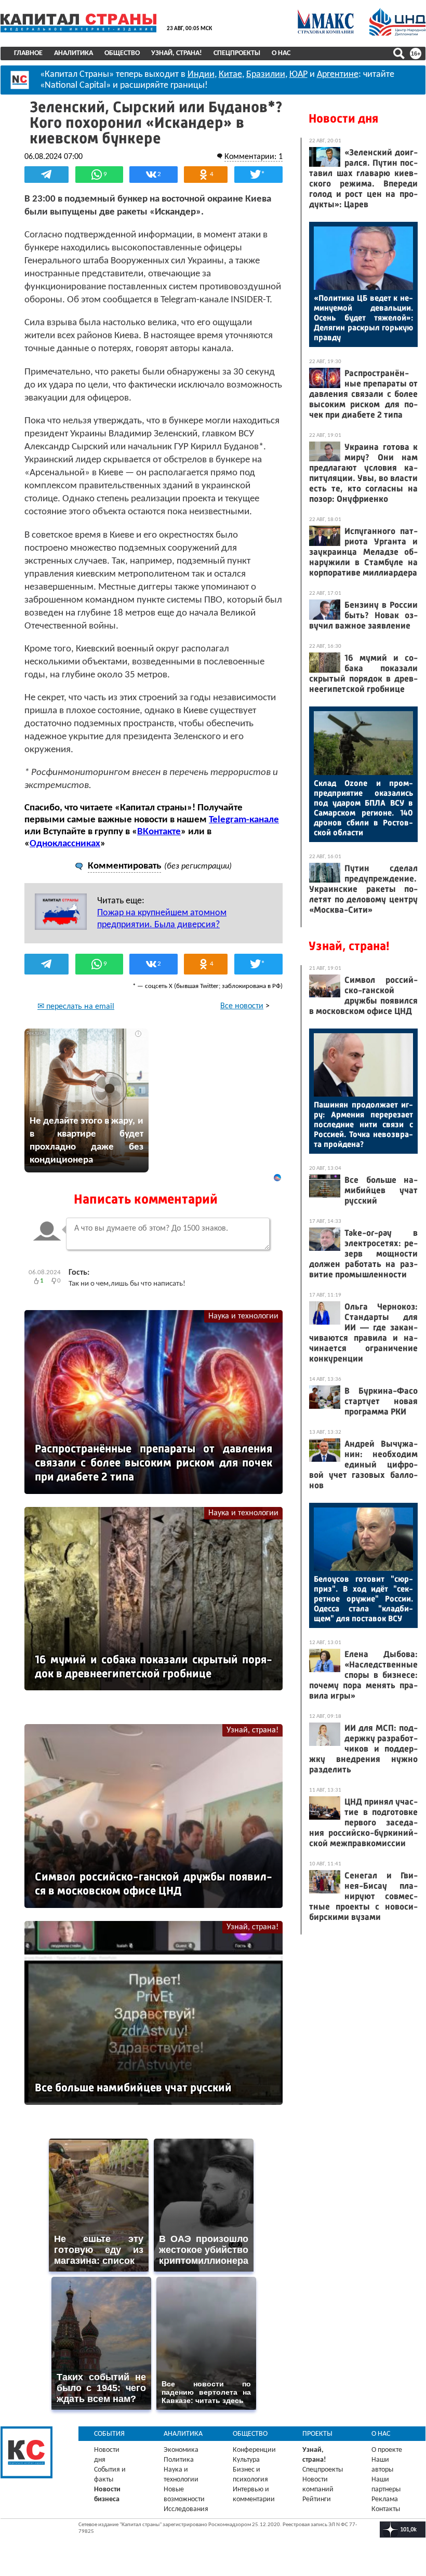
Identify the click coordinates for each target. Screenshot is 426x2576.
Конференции (254, 2450)
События (109, 2434)
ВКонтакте (159, 832)
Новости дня (343, 118)
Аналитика (74, 53)
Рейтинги (317, 2499)
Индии (201, 75)
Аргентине (338, 75)
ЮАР (298, 75)
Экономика (181, 2450)
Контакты (386, 2509)
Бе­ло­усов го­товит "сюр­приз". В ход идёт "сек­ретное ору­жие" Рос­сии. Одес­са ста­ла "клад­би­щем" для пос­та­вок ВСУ (363, 1599)
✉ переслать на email (76, 1007)
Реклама (385, 2499)
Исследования (186, 2509)
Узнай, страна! (177, 53)
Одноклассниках (65, 844)
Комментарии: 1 (254, 157)
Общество (122, 53)
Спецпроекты (237, 53)
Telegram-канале (244, 820)
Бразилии (266, 75)
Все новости (242, 1006)
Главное (28, 53)
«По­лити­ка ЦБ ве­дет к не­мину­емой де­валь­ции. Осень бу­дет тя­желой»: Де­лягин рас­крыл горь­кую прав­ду (363, 318)
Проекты (317, 2434)
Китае (230, 75)
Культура (246, 2460)
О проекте (387, 2450)
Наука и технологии (243, 1316)
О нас (281, 53)
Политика (179, 2460)
